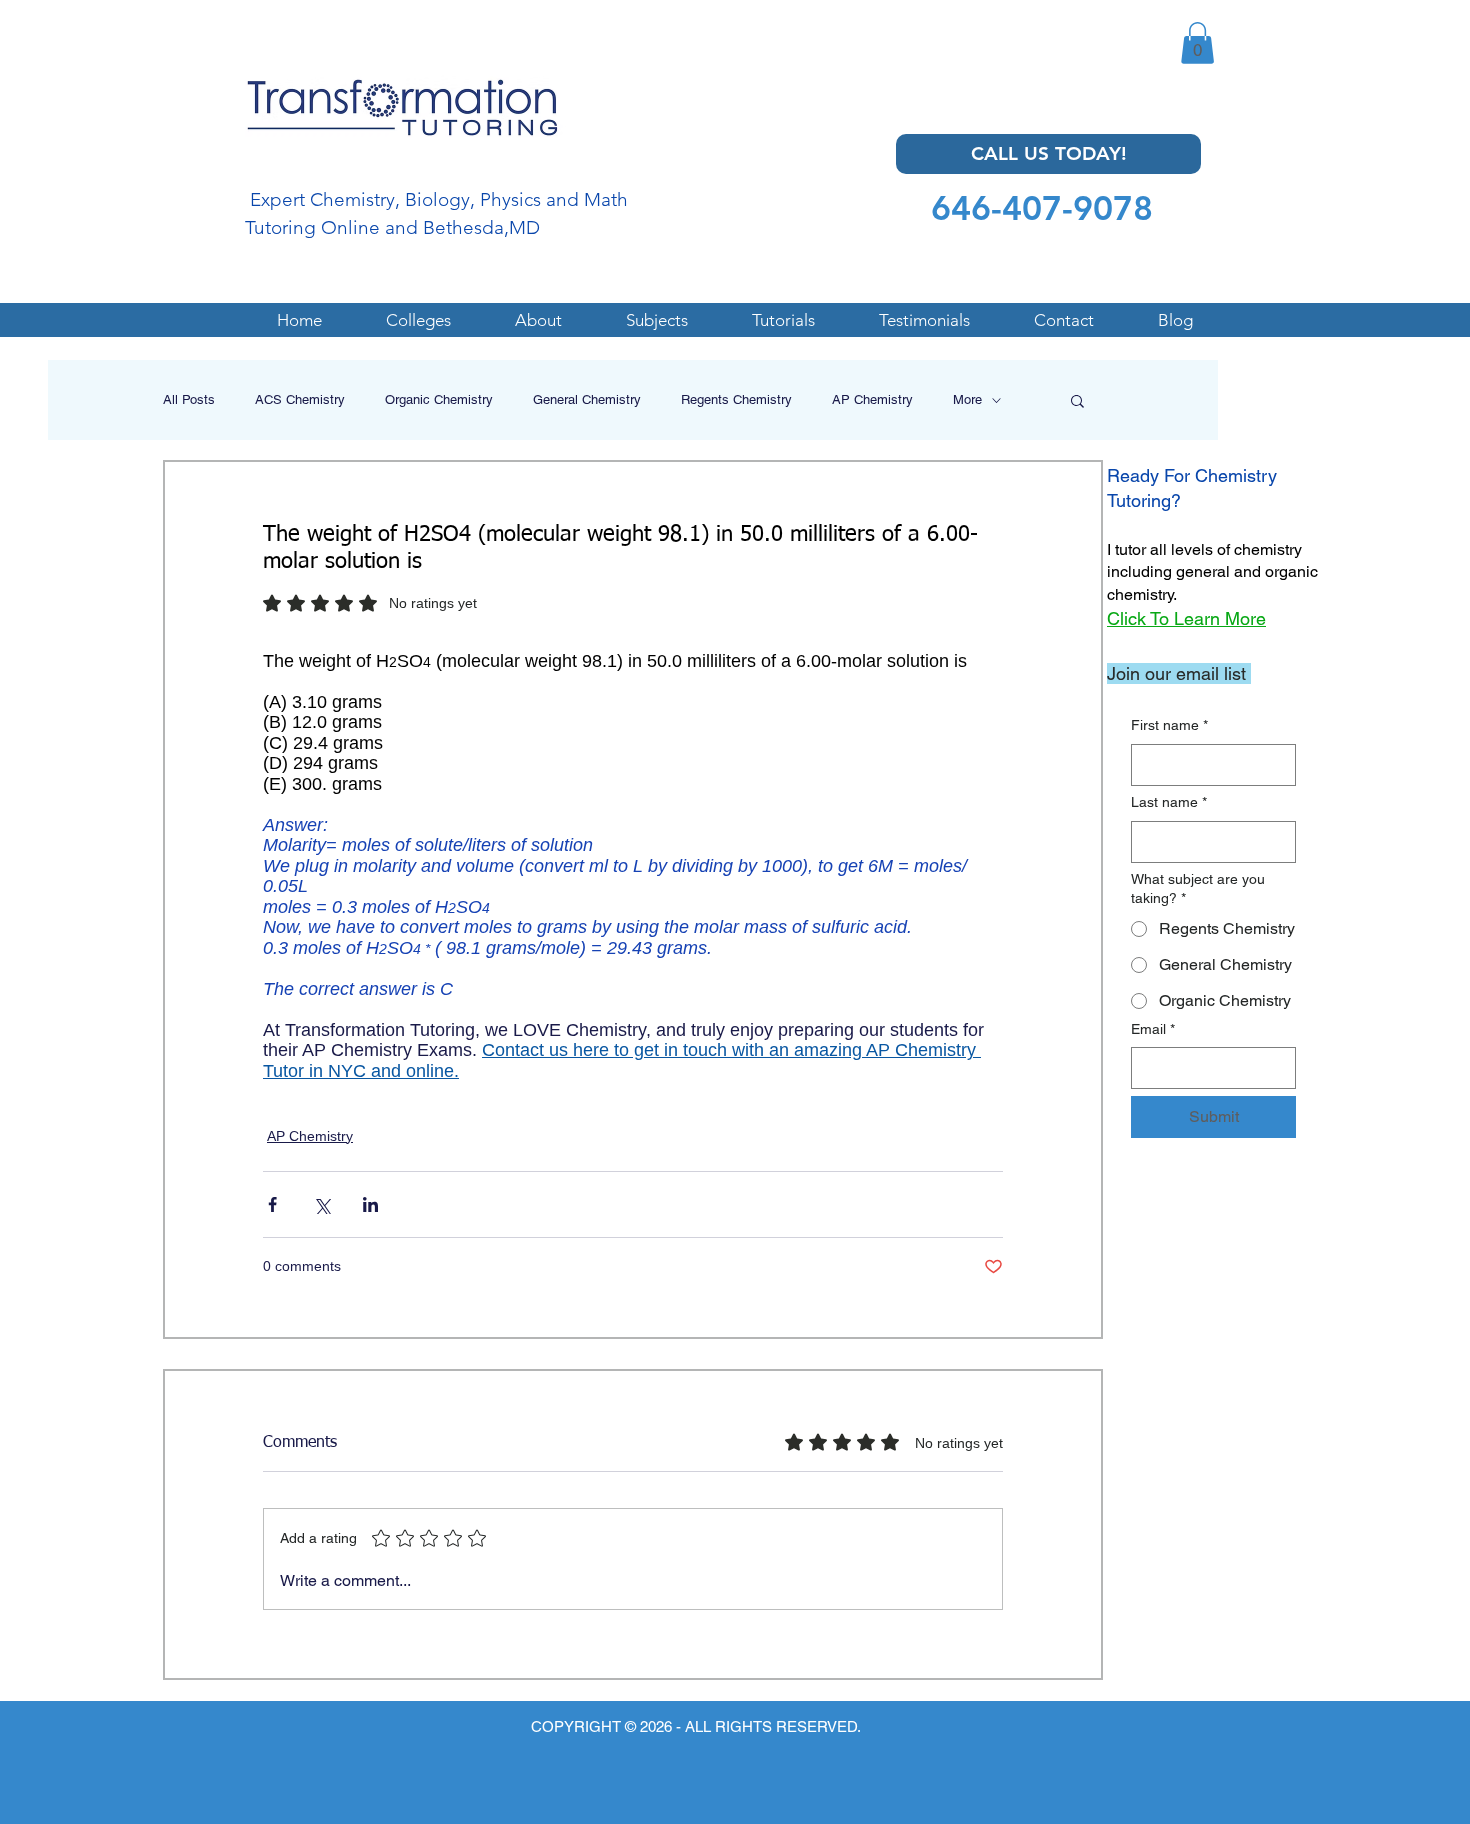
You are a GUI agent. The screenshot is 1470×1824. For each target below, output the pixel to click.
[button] (1197, 43)
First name (1169, 725)
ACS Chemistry (300, 399)
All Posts (189, 399)
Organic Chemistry (439, 399)
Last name (1169, 802)
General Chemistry (587, 399)
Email (1153, 1029)
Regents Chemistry (736, 399)
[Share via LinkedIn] (370, 1204)
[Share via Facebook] (272, 1204)
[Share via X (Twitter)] (321, 1204)
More (967, 399)
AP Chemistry (872, 399)
